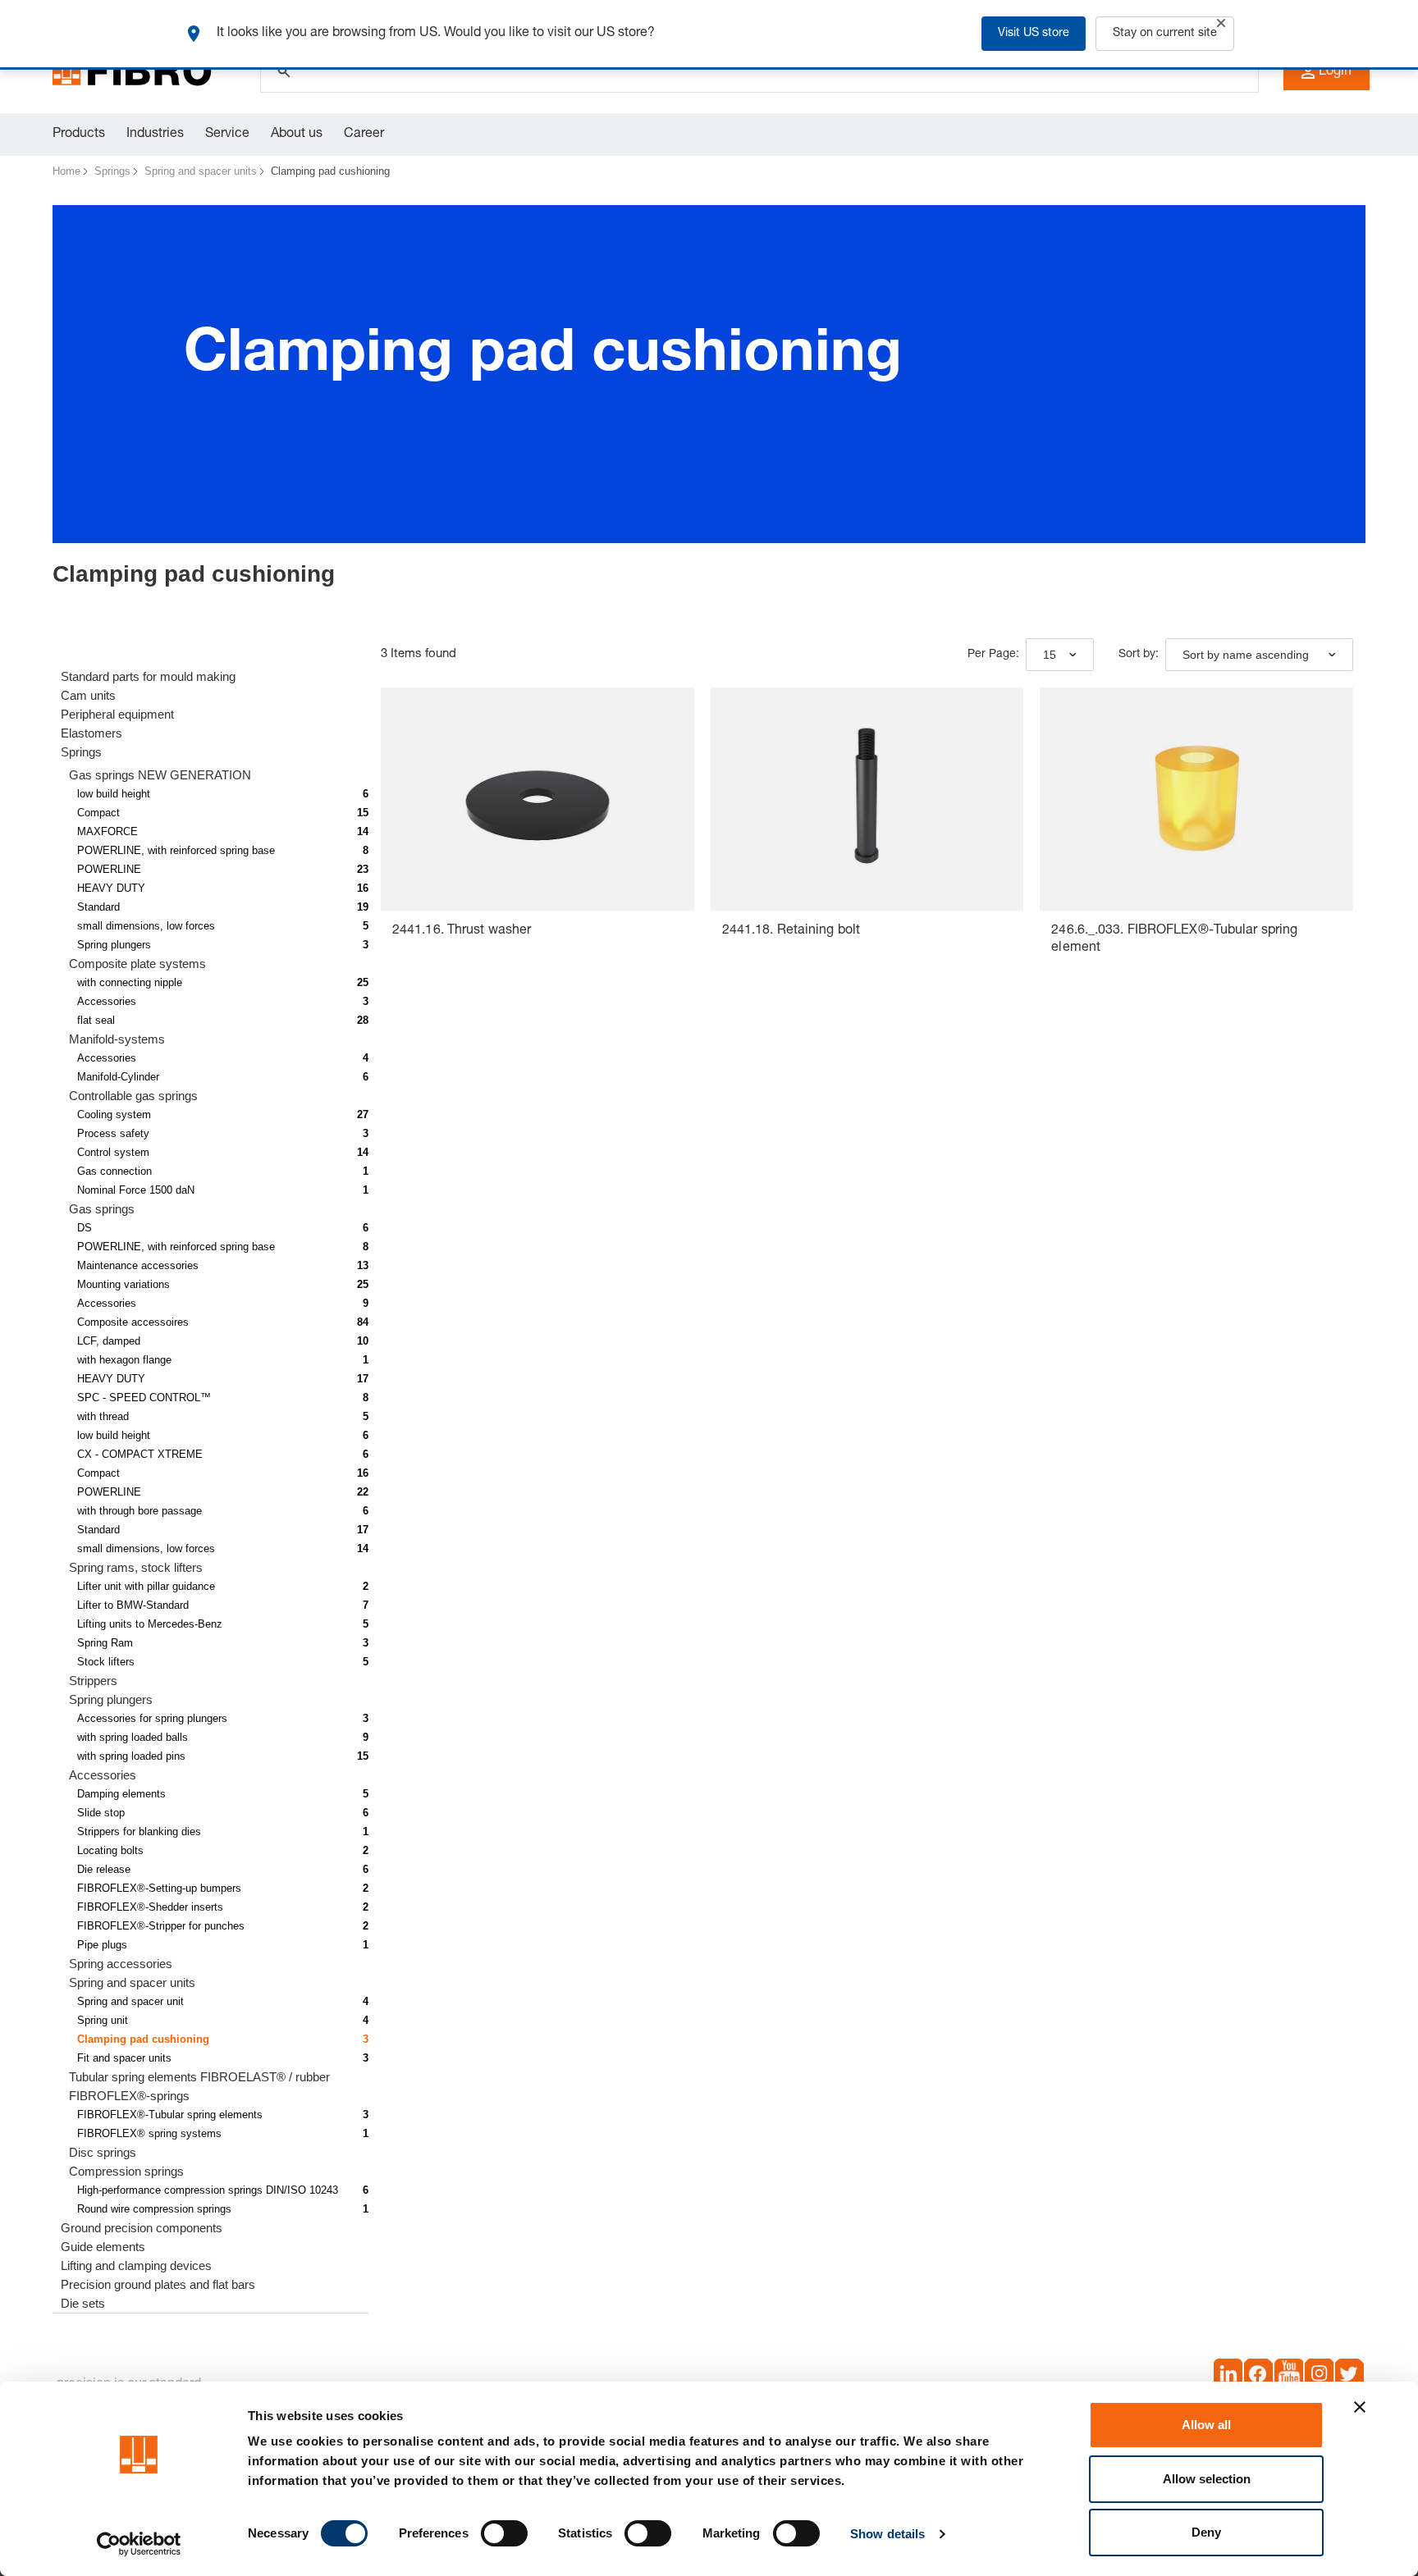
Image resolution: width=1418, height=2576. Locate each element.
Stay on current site (1165, 34)
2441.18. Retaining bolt (791, 931)
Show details (887, 2534)
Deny (1206, 2532)
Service (227, 135)
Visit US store (1034, 34)
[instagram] (1319, 2377)
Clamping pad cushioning (330, 171)
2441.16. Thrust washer (462, 931)
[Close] (1221, 23)
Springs (112, 171)
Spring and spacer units (201, 171)
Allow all (1206, 2425)
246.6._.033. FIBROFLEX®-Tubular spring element (1174, 940)
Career (364, 135)
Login (1335, 72)
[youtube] (1289, 2377)
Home (66, 171)
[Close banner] (1360, 2407)
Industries (155, 135)
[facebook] (1258, 2377)
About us (297, 135)
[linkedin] (1228, 2377)
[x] (1349, 2377)
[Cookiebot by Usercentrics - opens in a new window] (139, 2544)
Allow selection (1207, 2479)
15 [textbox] (1050, 655)
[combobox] (1060, 655)
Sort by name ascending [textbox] (1246, 655)
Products (79, 135)
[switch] (504, 2533)
